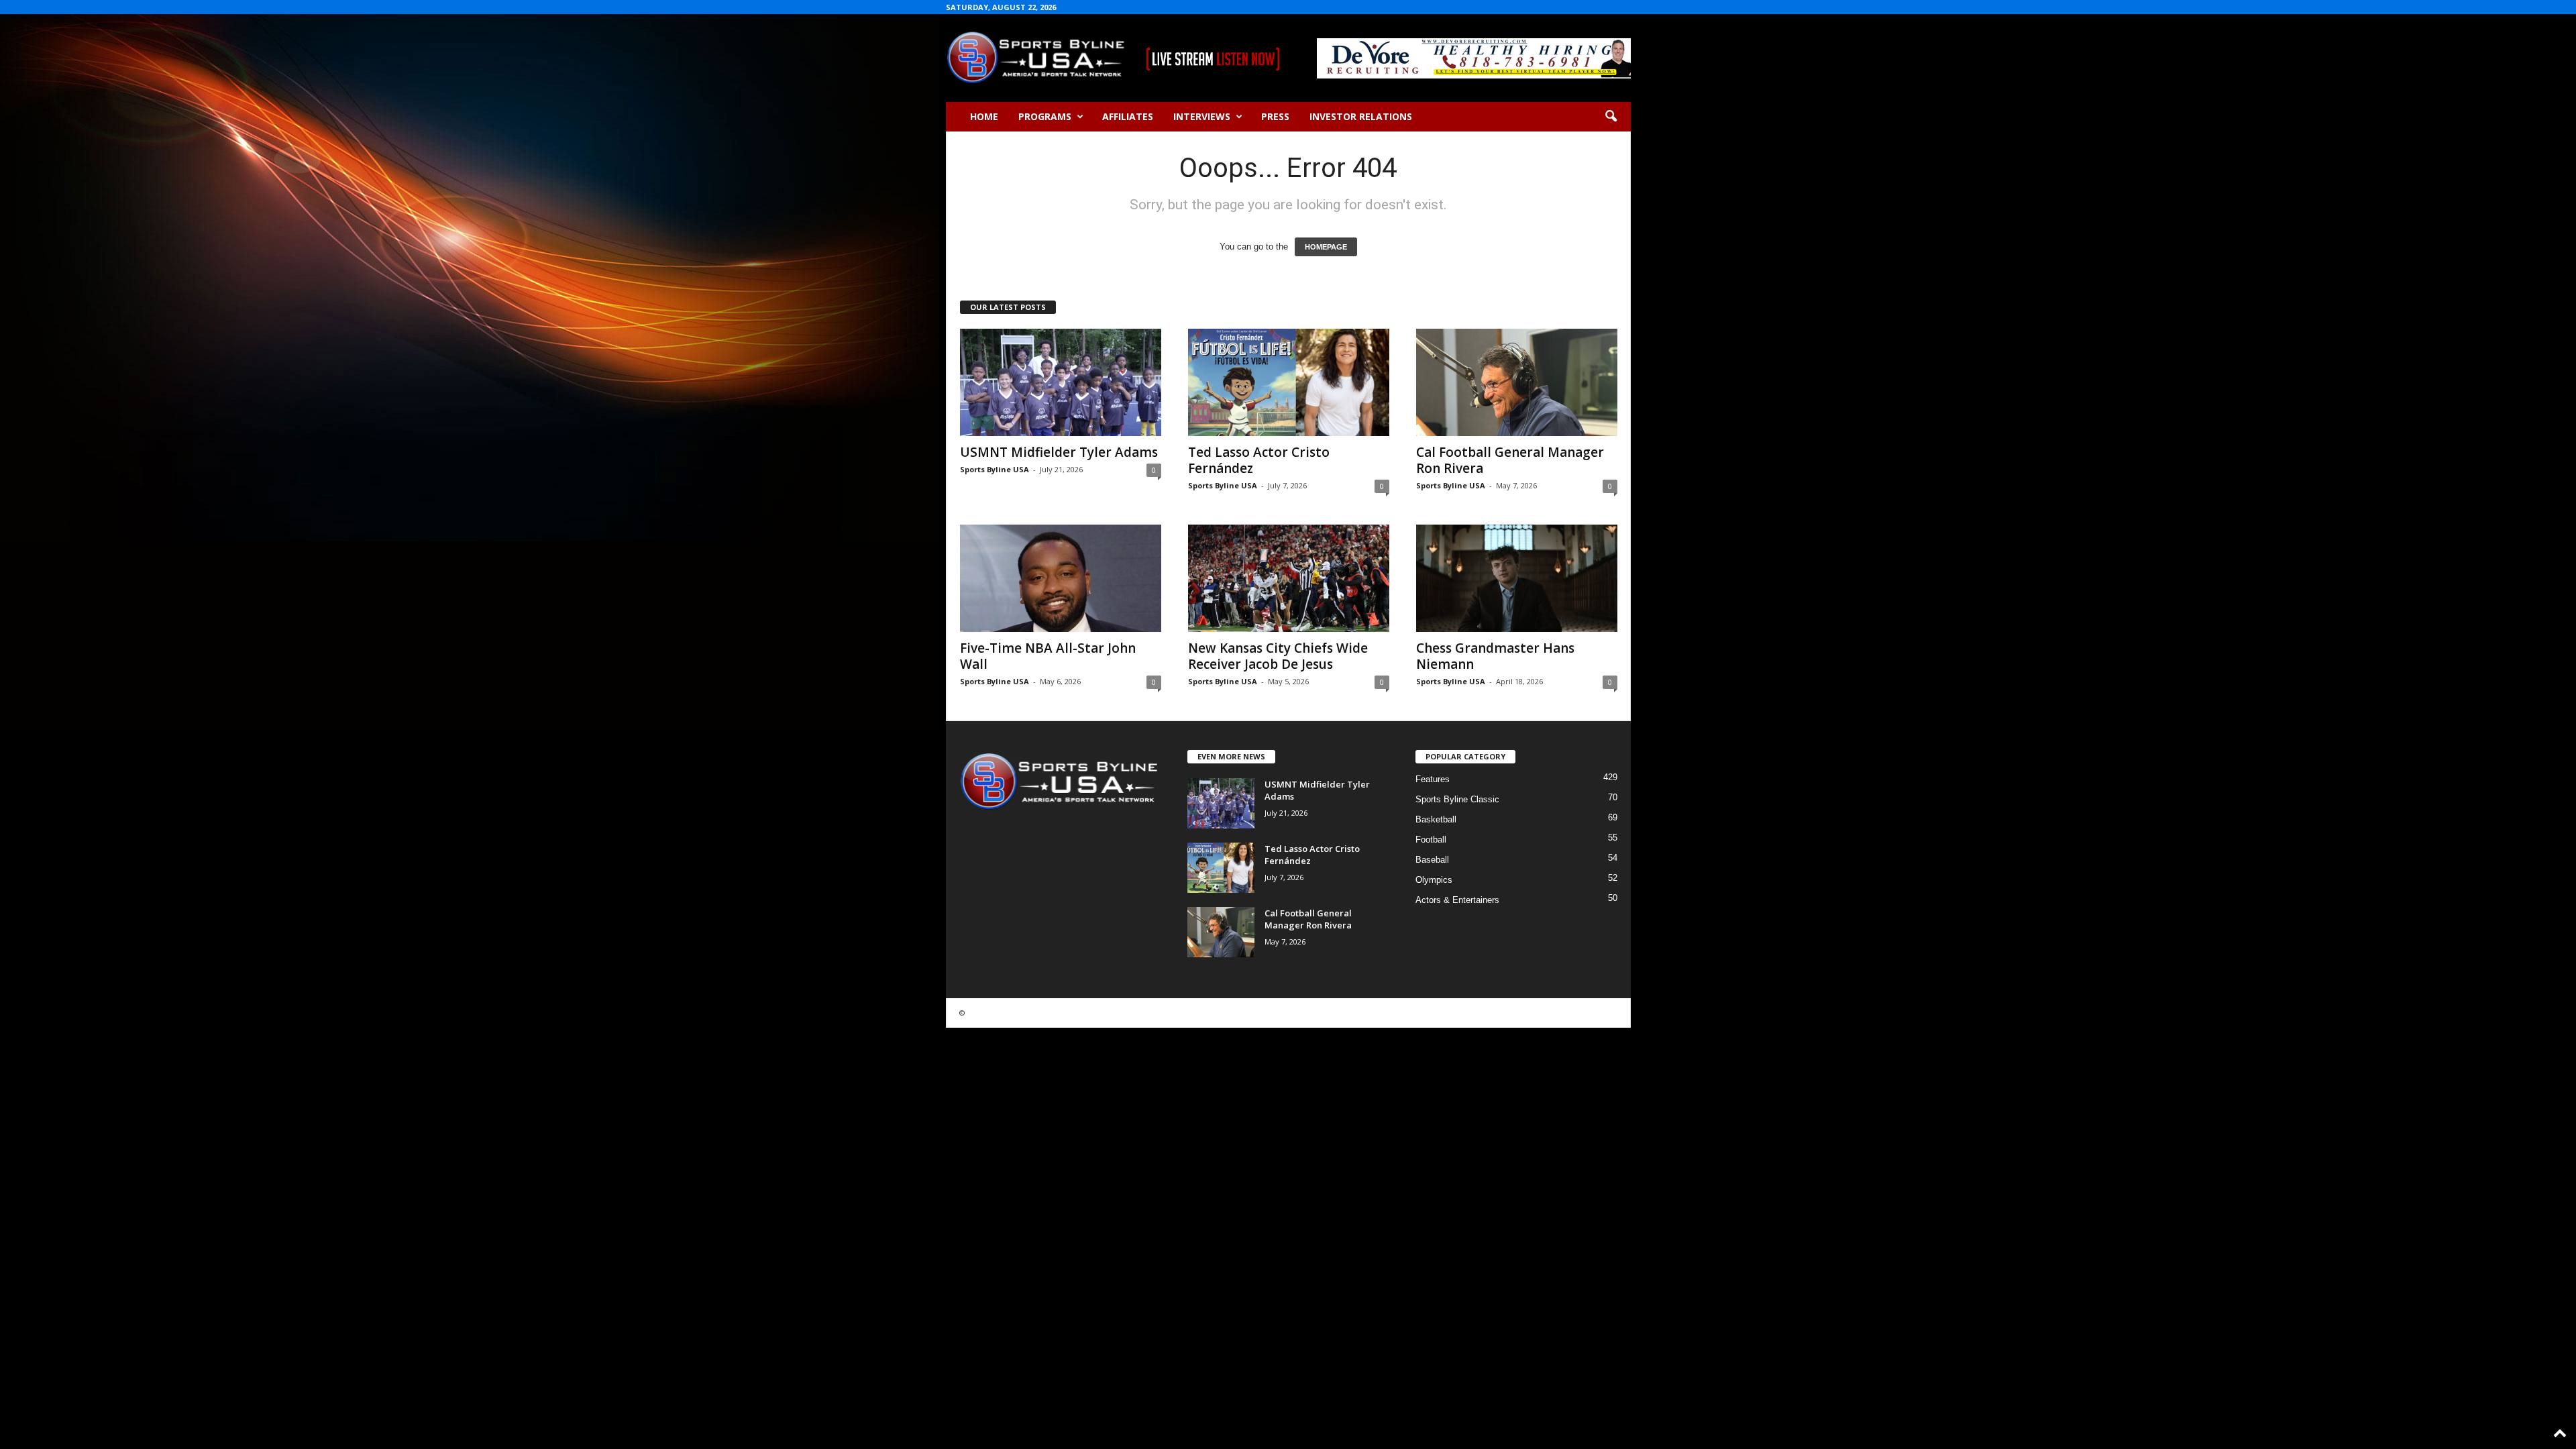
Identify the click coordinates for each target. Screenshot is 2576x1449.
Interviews (1202, 116)
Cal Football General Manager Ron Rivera (1510, 460)
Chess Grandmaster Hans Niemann (1495, 656)
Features (1433, 779)
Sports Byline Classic (1457, 799)
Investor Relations (1361, 116)
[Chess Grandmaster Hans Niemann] (1517, 578)
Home (984, 116)
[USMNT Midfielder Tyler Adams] (1061, 382)
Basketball (1436, 819)
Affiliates (1128, 116)
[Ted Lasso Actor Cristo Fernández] (1289, 382)
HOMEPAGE (1326, 247)
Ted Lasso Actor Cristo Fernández (1259, 460)
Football (1431, 840)
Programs (1045, 116)
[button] (1611, 117)
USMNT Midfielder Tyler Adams (1059, 452)
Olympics (1434, 880)
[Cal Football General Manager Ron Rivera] (1517, 382)
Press (1275, 116)
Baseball (1432, 860)
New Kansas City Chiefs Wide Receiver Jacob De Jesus (1278, 656)
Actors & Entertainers (1457, 900)
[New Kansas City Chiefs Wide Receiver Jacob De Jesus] (1289, 578)
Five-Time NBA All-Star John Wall (1048, 656)
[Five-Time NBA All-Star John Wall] (1061, 578)
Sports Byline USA (995, 469)
